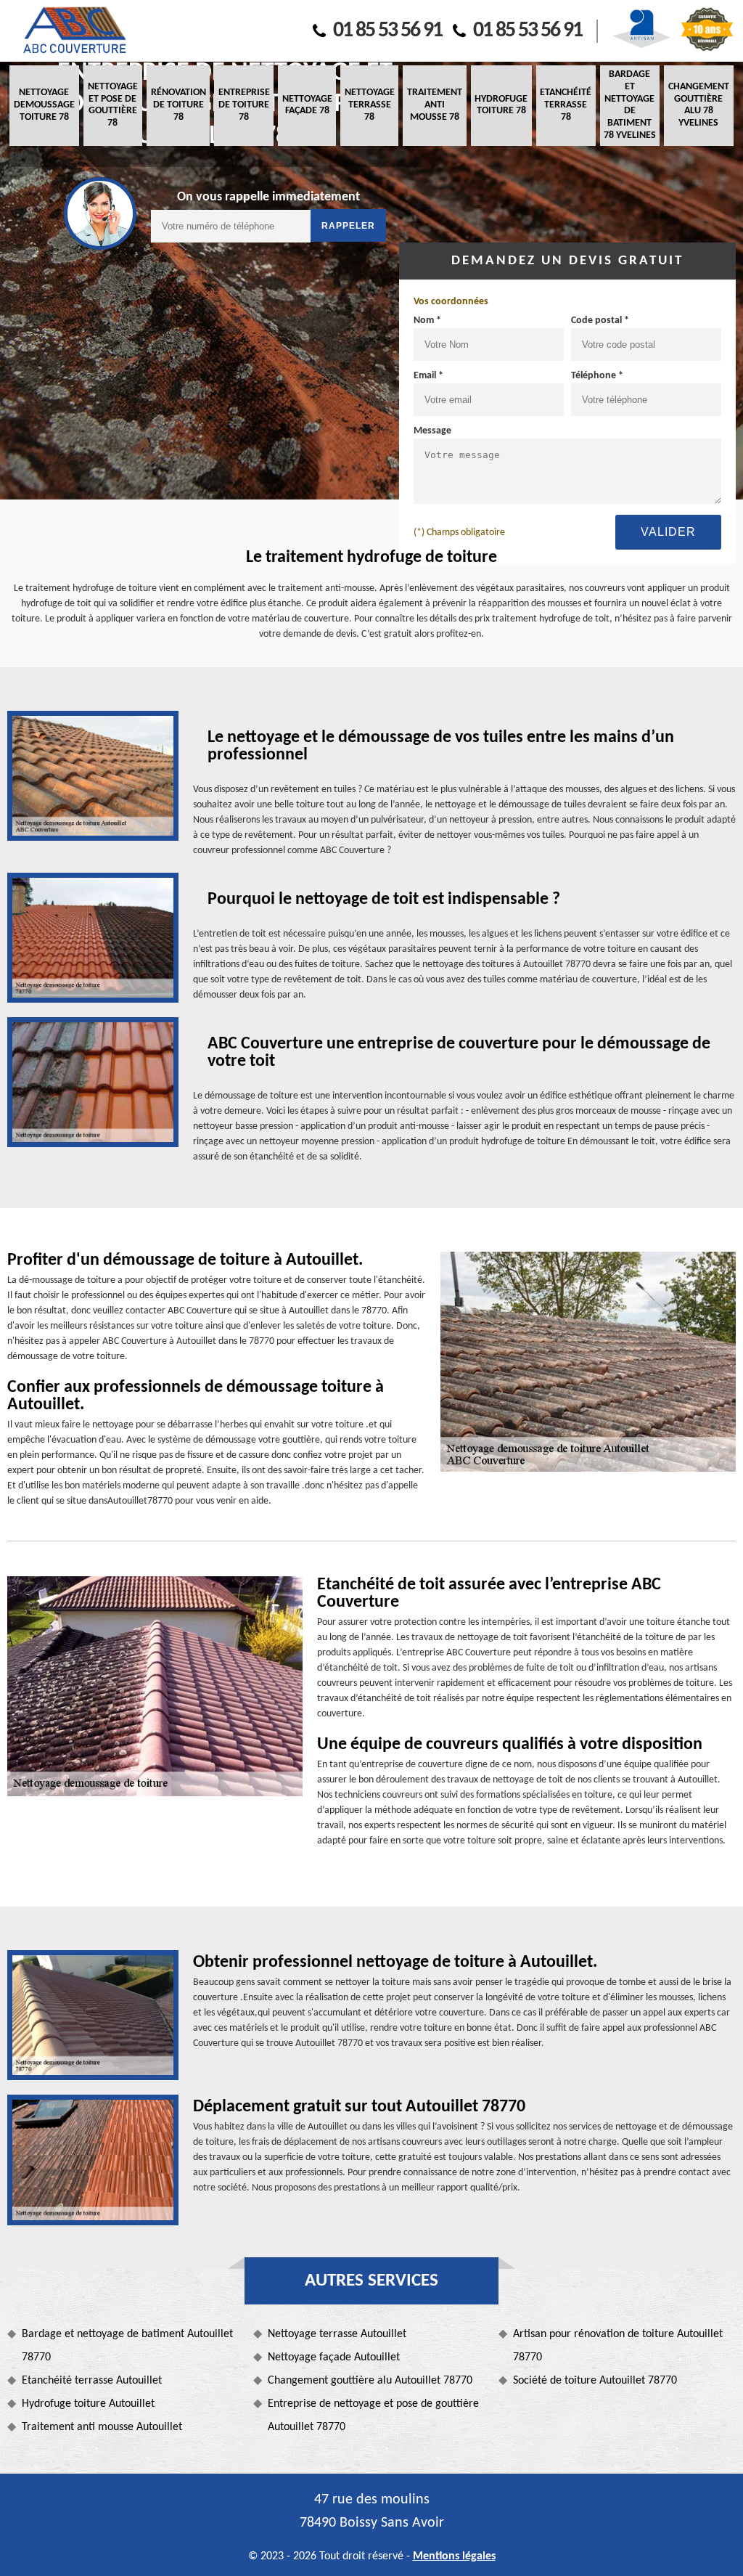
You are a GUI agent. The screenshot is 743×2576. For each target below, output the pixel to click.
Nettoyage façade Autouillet (334, 2357)
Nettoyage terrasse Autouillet (337, 2334)
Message (432, 431)
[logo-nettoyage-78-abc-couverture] (74, 31)
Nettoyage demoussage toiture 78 (44, 105)
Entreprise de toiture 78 (244, 105)
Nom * (427, 321)
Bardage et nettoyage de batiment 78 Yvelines (630, 105)
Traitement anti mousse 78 (435, 105)
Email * (428, 376)
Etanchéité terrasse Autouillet (92, 2381)
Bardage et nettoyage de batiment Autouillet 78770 (127, 2346)
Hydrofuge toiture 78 (501, 105)
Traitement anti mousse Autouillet (102, 2427)
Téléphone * (597, 376)
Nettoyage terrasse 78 (370, 105)
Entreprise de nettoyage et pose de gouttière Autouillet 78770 (373, 2416)
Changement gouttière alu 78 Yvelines (699, 105)
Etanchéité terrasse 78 (566, 105)
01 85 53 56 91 (387, 31)
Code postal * (600, 321)
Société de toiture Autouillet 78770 (595, 2381)
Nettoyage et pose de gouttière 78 (113, 105)
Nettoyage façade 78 (307, 105)
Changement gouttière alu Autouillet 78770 (370, 2381)
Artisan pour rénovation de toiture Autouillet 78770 (618, 2346)
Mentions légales (454, 2556)
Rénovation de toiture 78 (178, 105)
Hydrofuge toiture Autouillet (88, 2404)
